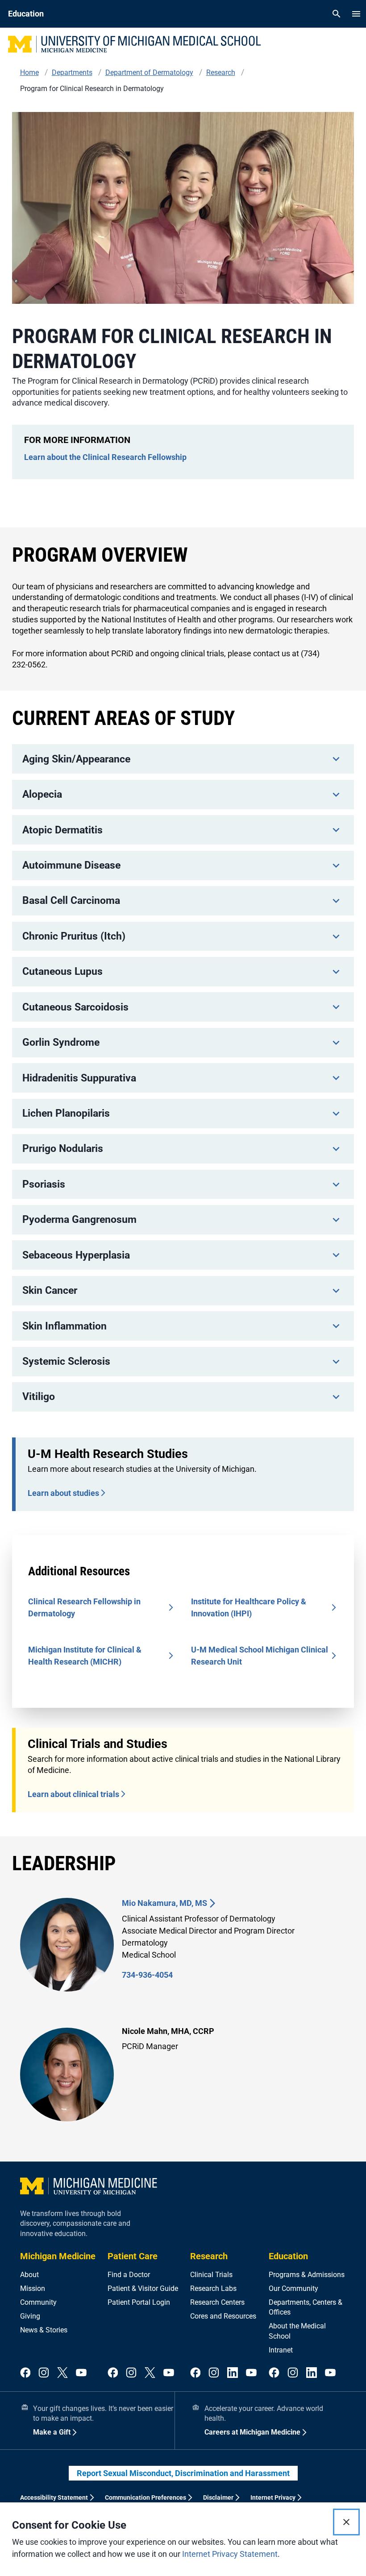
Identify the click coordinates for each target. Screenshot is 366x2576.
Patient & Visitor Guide (143, 2288)
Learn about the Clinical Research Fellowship (105, 457)
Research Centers (217, 2302)
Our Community (293, 2288)
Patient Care (133, 2256)
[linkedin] (233, 2373)
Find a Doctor (129, 2275)
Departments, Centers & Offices (306, 2307)
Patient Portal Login (139, 2302)
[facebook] (25, 2373)
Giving (30, 2316)
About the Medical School (297, 2331)
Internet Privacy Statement (230, 2554)
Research (209, 2256)
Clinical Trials (211, 2275)
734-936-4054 (147, 1975)
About (29, 2275)
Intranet (281, 2350)
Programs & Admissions (307, 2275)
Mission (33, 2288)
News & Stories (44, 2330)
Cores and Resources (223, 2316)
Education (288, 2256)
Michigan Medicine (58, 2256)
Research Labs (213, 2288)
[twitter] (62, 2373)
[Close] (346, 2522)
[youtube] (81, 2373)
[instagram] (44, 2373)
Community (38, 2302)
